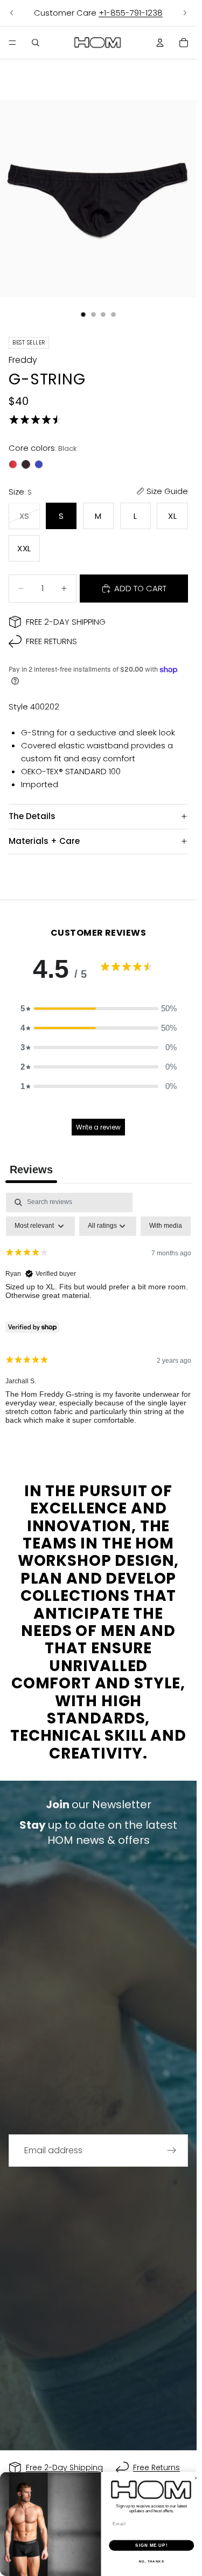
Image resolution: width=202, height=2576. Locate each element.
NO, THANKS (152, 2562)
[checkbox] (166, 1226)
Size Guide (167, 491)
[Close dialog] (196, 2478)
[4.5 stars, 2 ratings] (38, 420)
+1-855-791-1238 (131, 13)
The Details (32, 816)
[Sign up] (172, 2151)
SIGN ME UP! (151, 2545)
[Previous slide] (12, 13)
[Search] (36, 43)
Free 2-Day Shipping (66, 622)
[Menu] (12, 43)
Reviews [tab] (31, 1169)
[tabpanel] (98, 1318)
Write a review (98, 1127)
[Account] (160, 43)
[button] (99, 1009)
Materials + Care (44, 841)
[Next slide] (185, 13)
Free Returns (51, 641)
